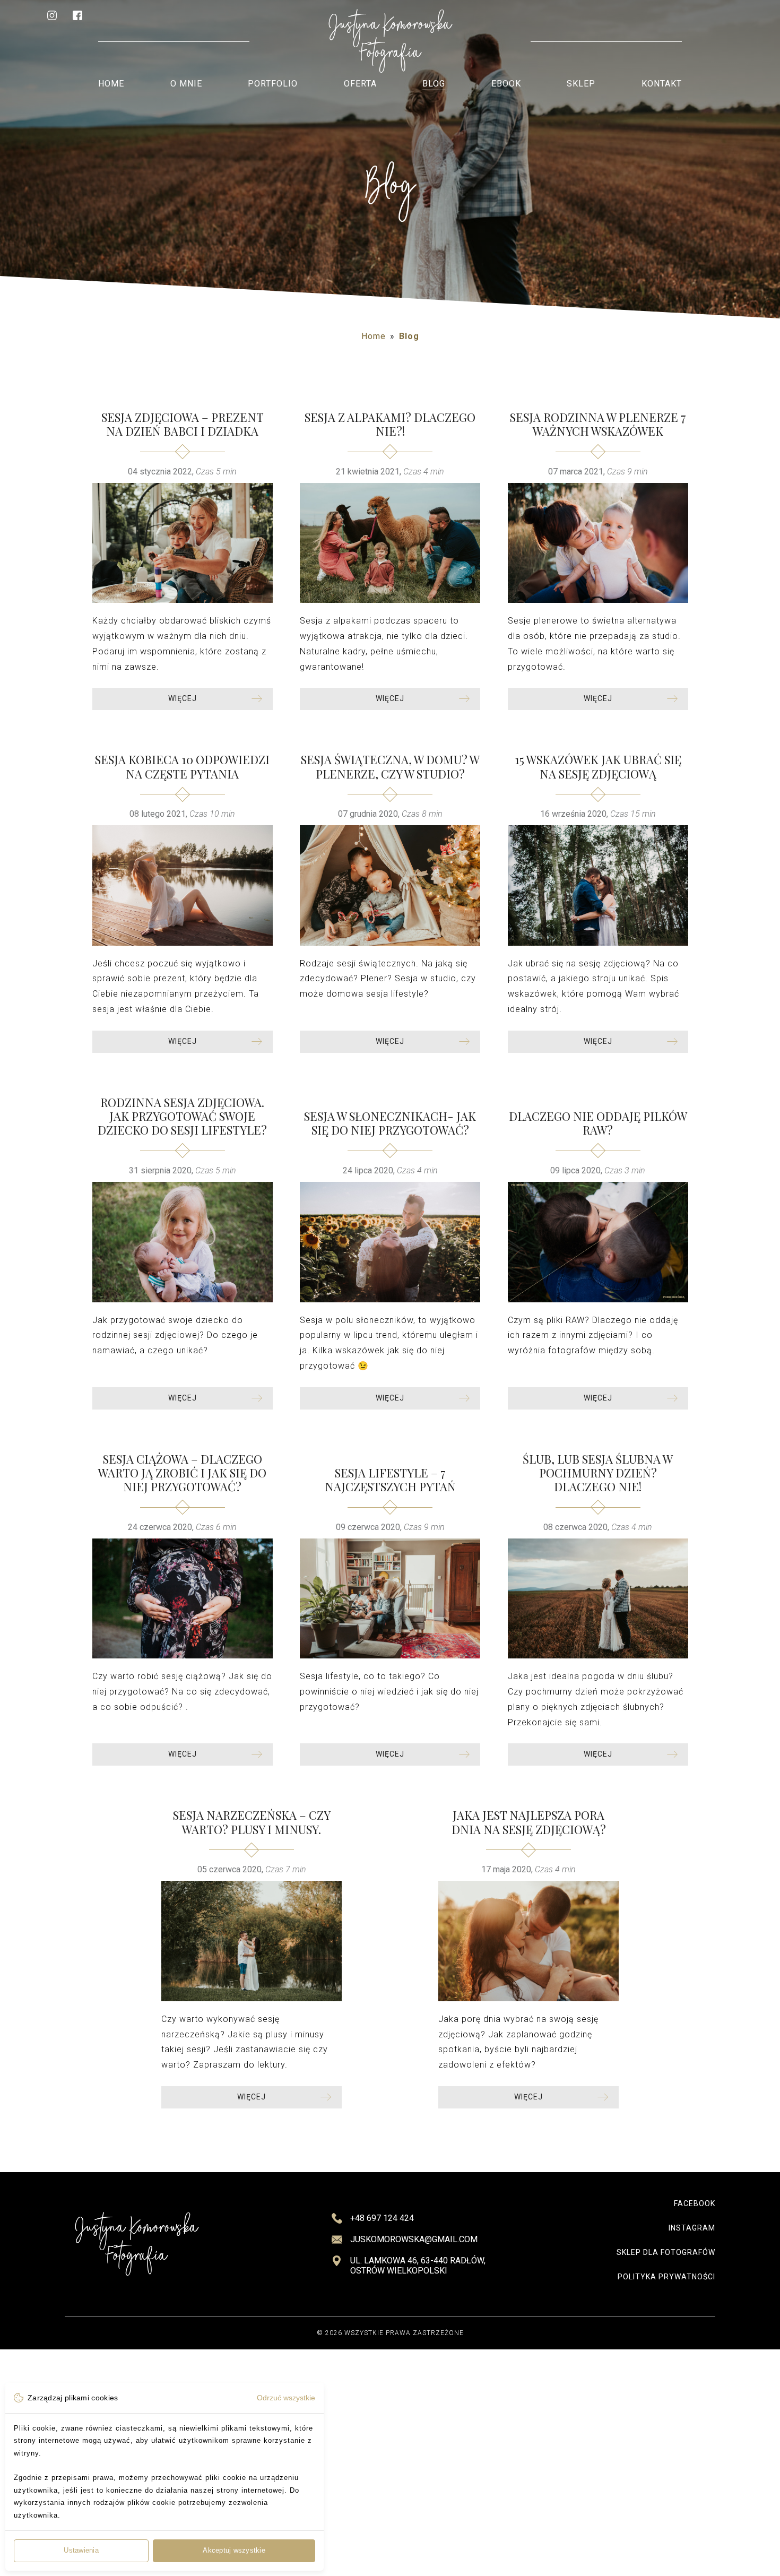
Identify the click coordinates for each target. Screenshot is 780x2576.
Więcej (183, 698)
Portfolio (273, 84)
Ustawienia (81, 2550)
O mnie (186, 84)
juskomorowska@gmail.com (414, 2239)
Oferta (360, 84)
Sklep (581, 84)
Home (111, 84)
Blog (434, 84)
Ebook (506, 84)
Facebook (695, 2203)
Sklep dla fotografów (666, 2252)
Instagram (692, 2228)
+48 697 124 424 (382, 2218)
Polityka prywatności (666, 2277)
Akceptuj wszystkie (234, 2550)
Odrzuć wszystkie (286, 2398)
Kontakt (662, 84)
